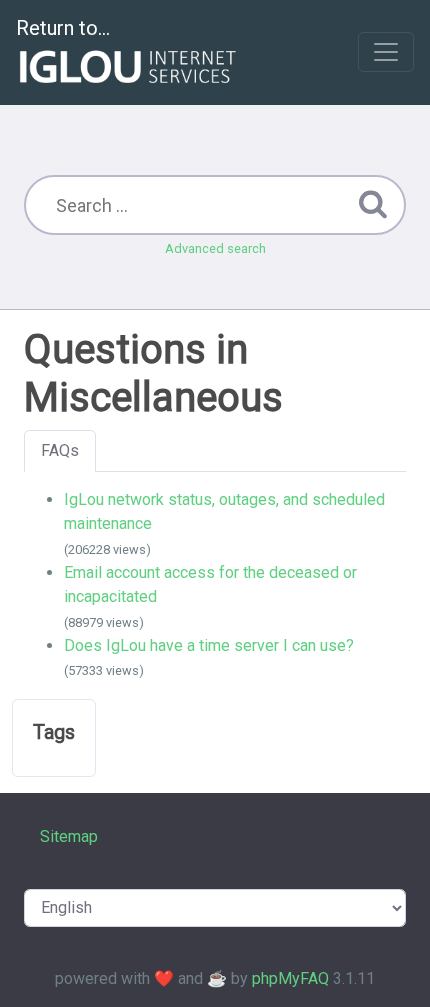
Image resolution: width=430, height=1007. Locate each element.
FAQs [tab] (60, 450)
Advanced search (215, 248)
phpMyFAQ (290, 978)
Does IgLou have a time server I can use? (209, 645)
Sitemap (69, 836)
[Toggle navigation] (386, 52)
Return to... (63, 28)
